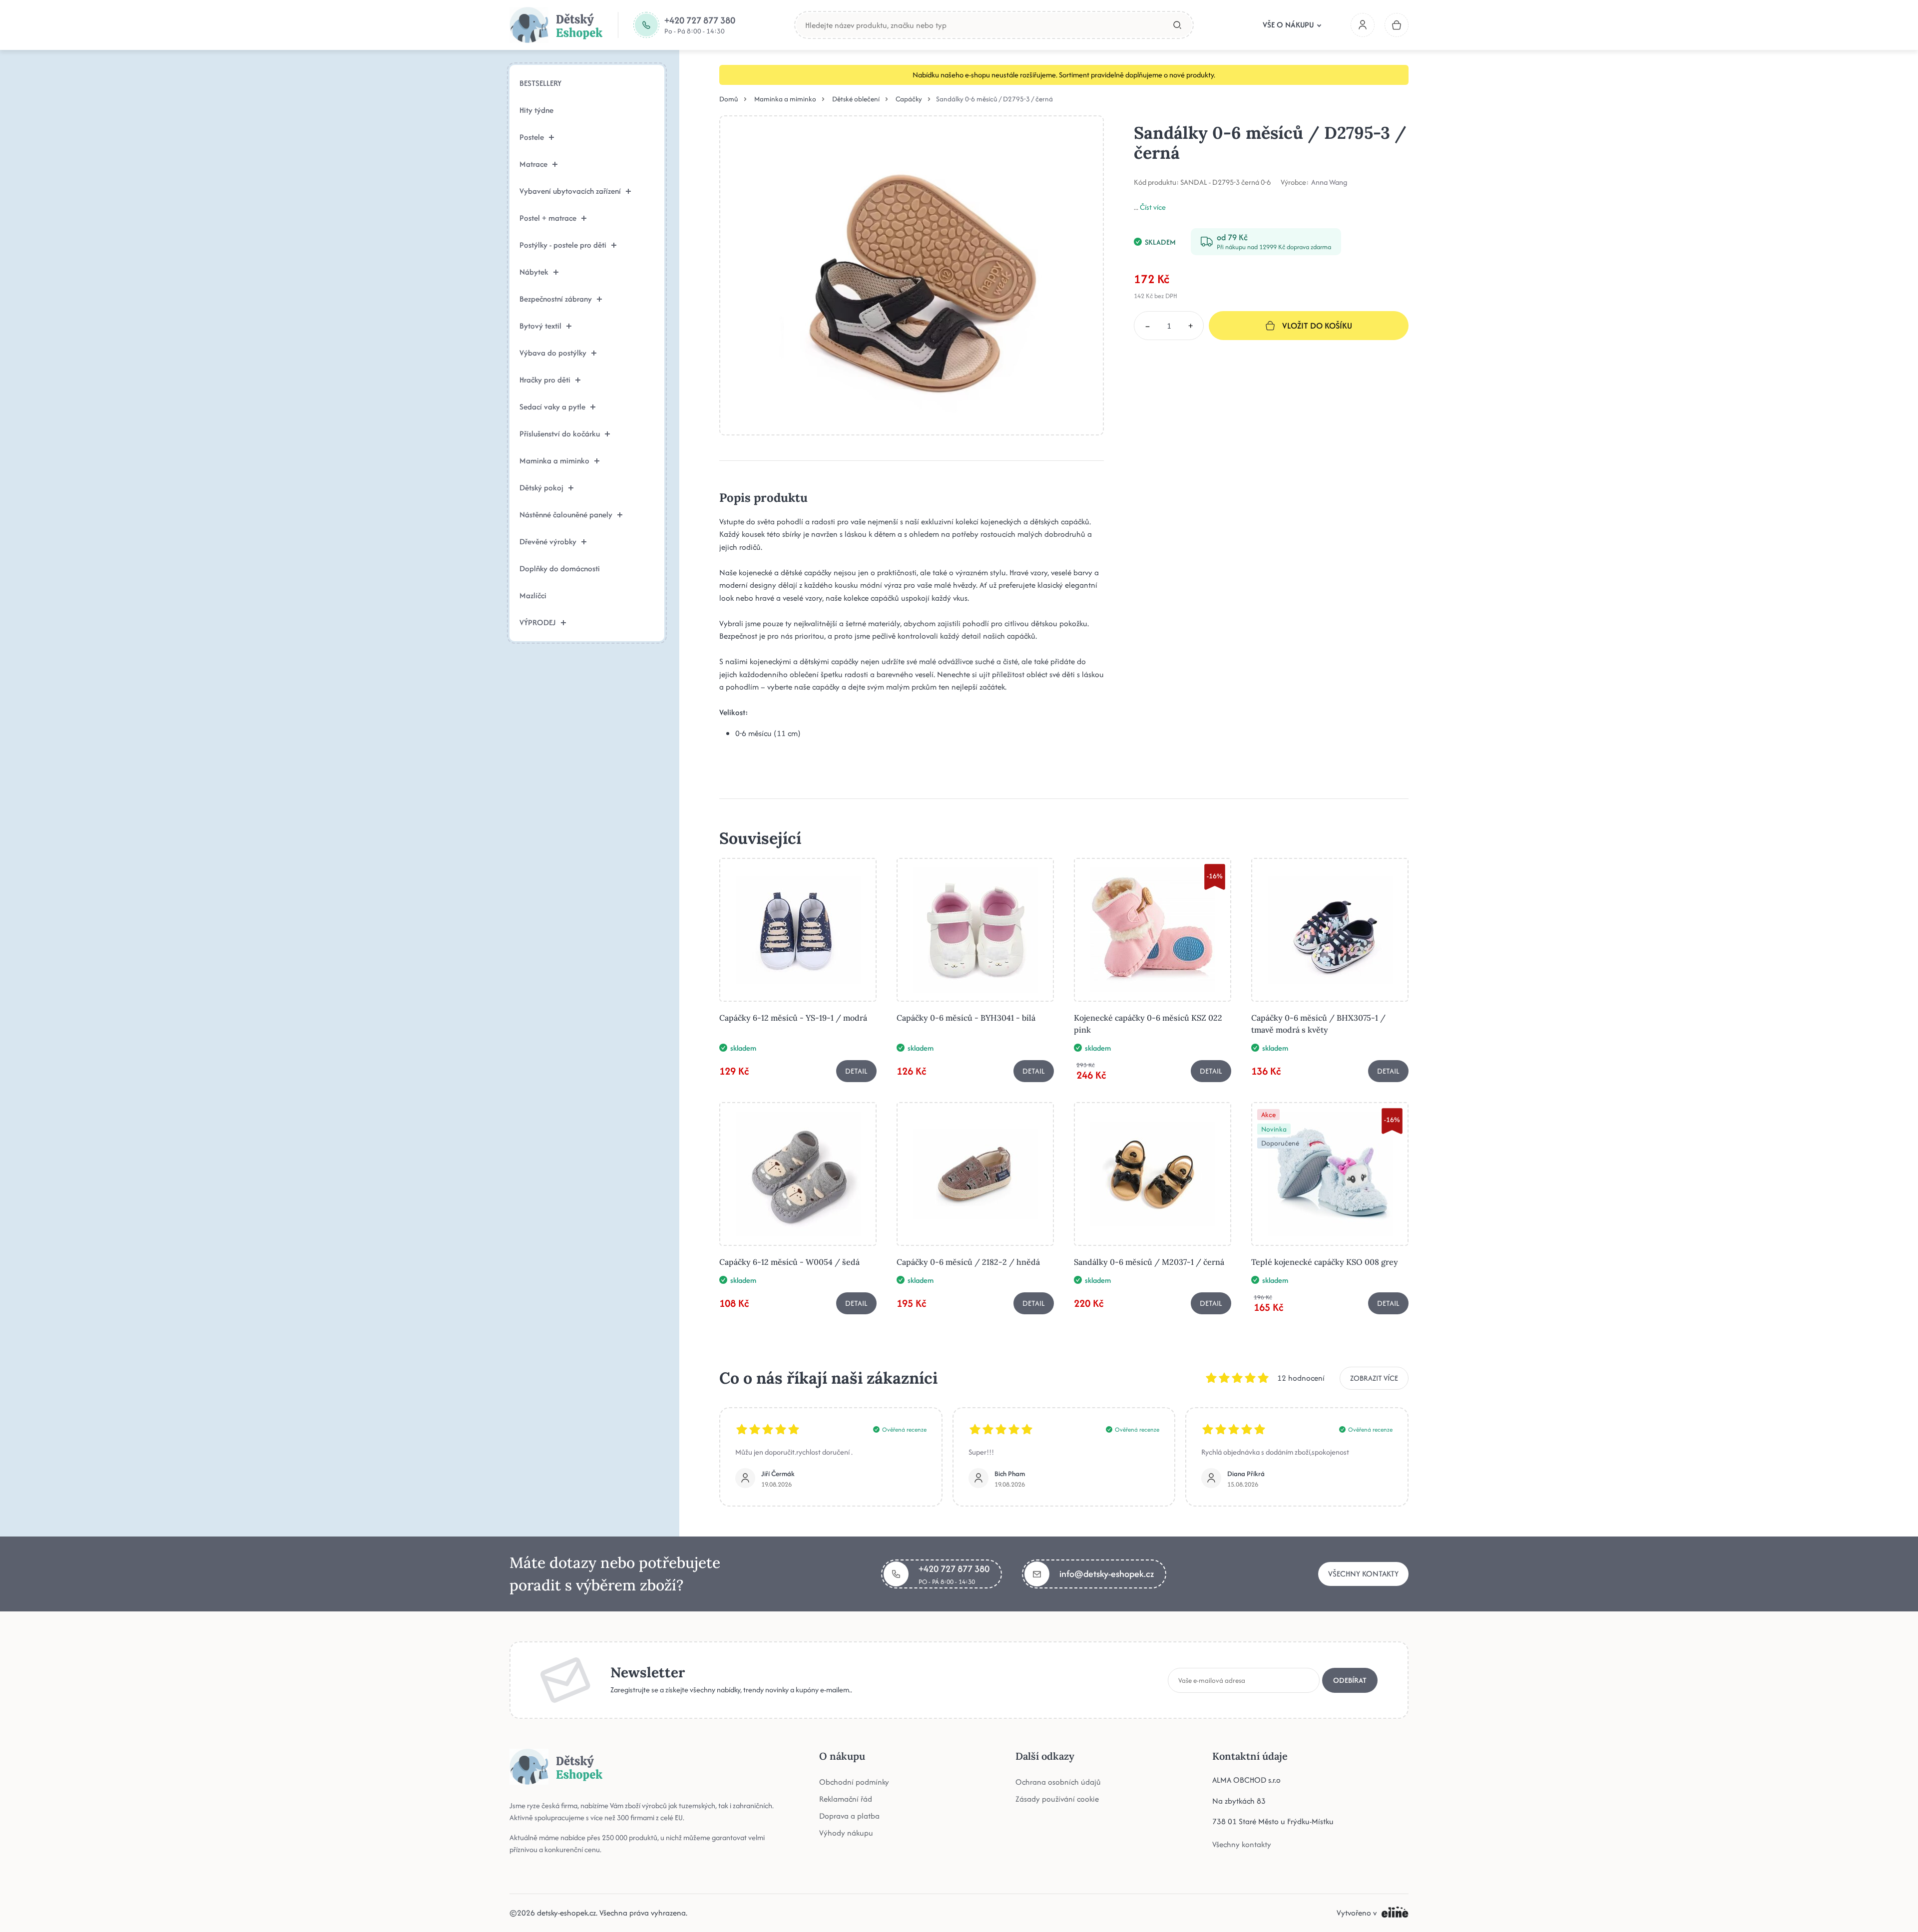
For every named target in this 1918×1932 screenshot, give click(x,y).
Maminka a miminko (554, 461)
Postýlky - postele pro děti (563, 245)
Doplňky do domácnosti (560, 569)
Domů (729, 99)
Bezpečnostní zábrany (556, 299)
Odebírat (1350, 1680)
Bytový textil (540, 326)
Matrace (533, 164)
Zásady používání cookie (1057, 1799)
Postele (532, 137)
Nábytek (534, 272)
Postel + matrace (548, 218)
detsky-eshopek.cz (566, 1913)
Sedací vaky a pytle (552, 407)
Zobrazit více (1374, 1378)
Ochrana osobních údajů (1058, 1782)
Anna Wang (1329, 182)
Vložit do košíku (1317, 326)
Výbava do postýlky (553, 353)
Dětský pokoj (541, 488)
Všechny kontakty (1363, 1574)
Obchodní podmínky (854, 1782)
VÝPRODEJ (538, 622)
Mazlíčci (533, 595)
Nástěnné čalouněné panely (566, 515)
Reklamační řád (846, 1799)
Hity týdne (536, 110)
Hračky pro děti (545, 380)
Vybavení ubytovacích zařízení (570, 191)
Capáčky (909, 99)
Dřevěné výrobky (548, 542)
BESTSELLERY (540, 83)
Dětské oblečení (856, 99)
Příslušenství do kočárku (560, 434)
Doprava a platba (849, 1816)
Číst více (1153, 207)
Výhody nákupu (846, 1833)
